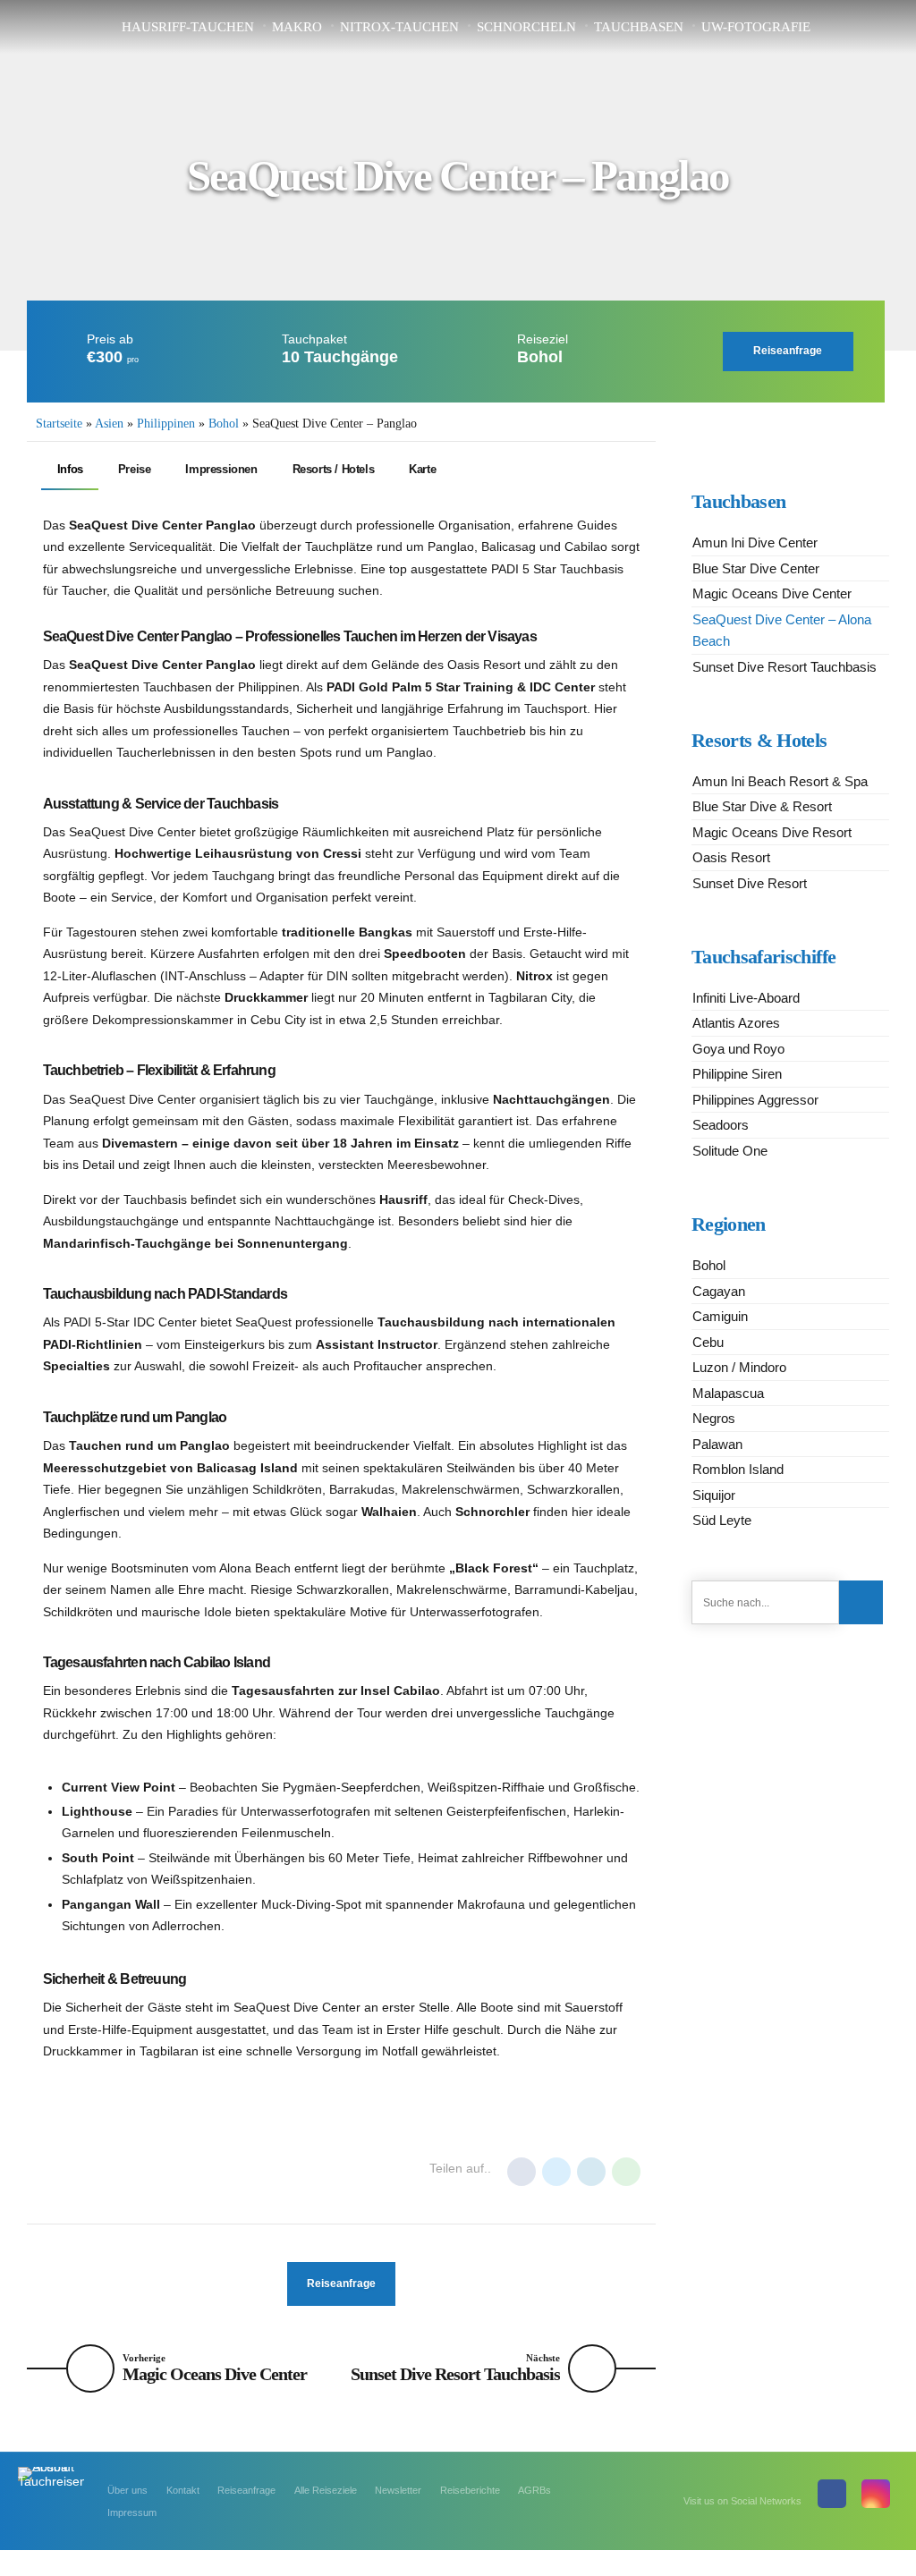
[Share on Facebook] (522, 2172)
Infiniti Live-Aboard (746, 998)
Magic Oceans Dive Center (772, 593)
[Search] (861, 1602)
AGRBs (534, 2490)
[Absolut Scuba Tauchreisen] (51, 2487)
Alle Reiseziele (326, 2490)
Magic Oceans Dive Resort (772, 832)
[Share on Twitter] (556, 2172)
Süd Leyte (722, 1520)
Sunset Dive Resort (750, 883)
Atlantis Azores (736, 1023)
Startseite (59, 424)
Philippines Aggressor (755, 1100)
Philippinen (166, 424)
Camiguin (720, 1316)
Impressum (132, 2512)
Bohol (224, 424)
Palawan (717, 1444)
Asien (109, 424)
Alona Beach (86, 2170)
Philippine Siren (737, 1074)
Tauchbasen (639, 27)
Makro (297, 27)
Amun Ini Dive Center (755, 542)
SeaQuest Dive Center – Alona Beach (782, 631)
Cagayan (719, 1291)
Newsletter (398, 2490)
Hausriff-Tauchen (188, 27)
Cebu (708, 1342)
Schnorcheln (526, 27)
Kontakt (183, 2490)
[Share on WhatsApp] (626, 2172)
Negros (714, 1418)
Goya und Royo (738, 1049)
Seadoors (721, 1125)
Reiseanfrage (246, 2490)
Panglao (164, 2170)
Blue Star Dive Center (756, 568)
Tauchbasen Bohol (259, 2170)
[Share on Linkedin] (591, 2172)
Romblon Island (738, 1469)
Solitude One (730, 1151)
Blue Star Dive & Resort (762, 806)
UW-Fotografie (756, 27)
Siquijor (714, 1495)
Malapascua (728, 1393)
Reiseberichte (470, 2490)
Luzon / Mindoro (739, 1367)
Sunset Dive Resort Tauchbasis (785, 667)
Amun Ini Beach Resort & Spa (780, 781)
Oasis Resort (731, 857)
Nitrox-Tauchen (399, 27)
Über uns (127, 2490)
